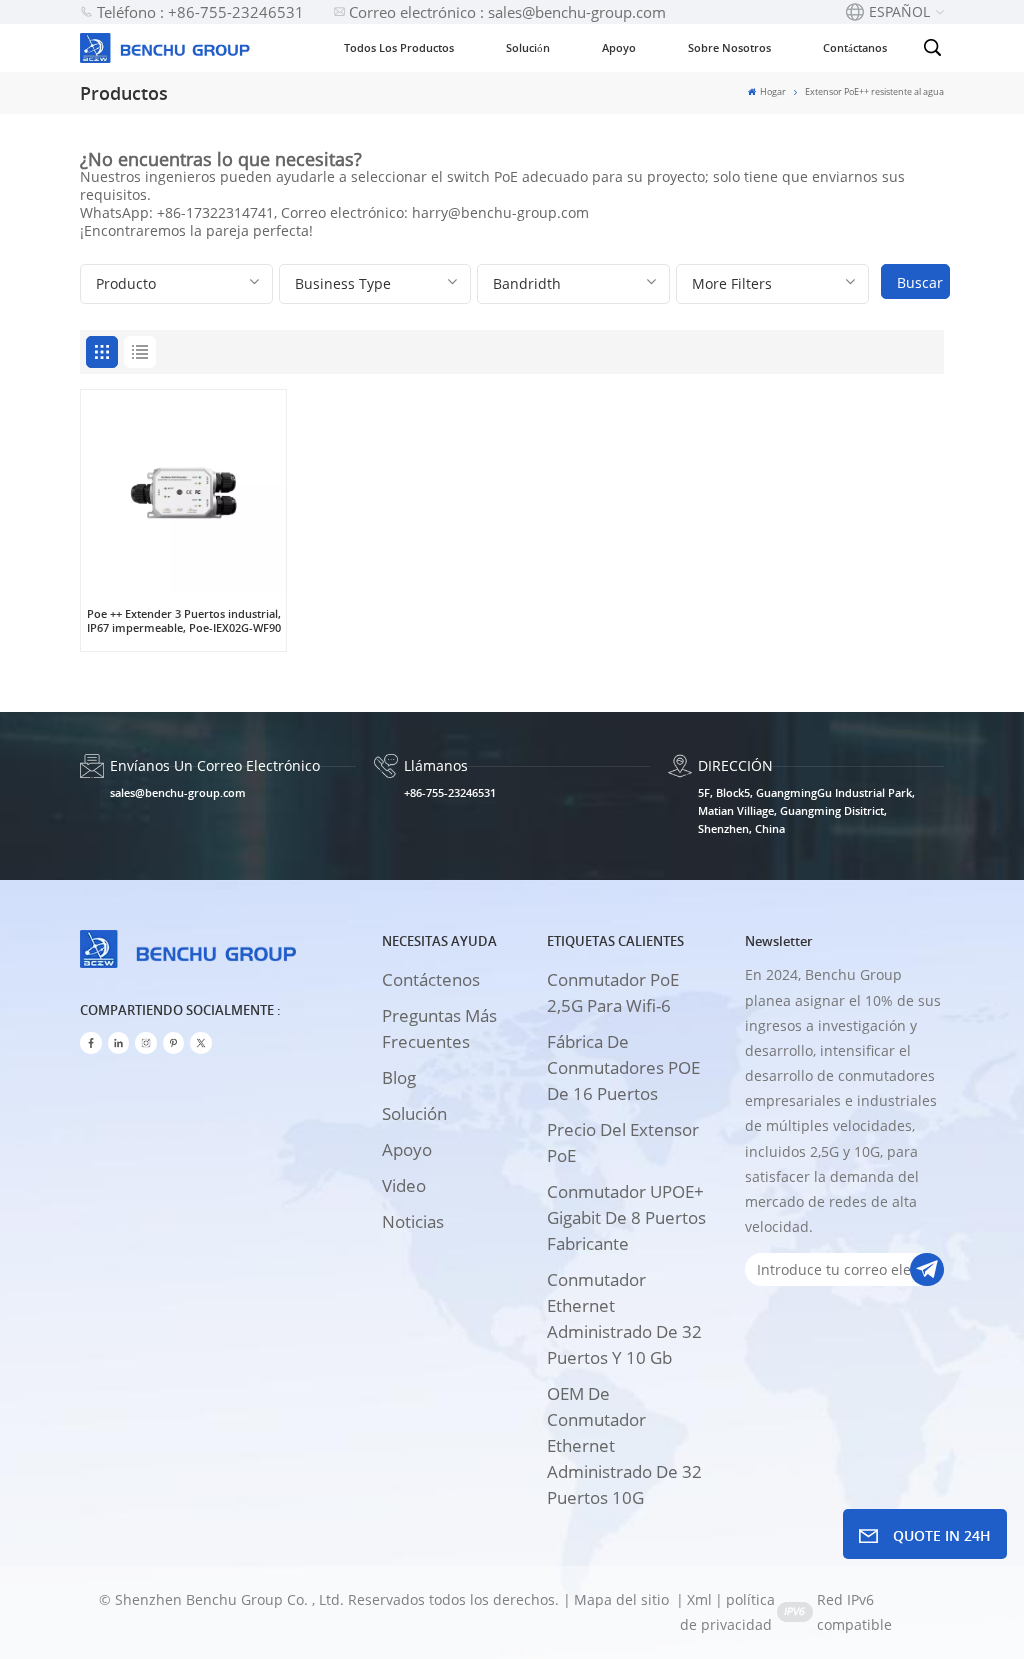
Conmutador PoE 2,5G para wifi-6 (613, 992)
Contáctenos (431, 979)
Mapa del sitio (623, 1599)
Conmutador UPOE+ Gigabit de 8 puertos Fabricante (626, 1217)
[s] (146, 1043)
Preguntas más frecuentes (439, 1028)
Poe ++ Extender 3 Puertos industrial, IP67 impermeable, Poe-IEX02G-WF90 (184, 621)
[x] (201, 1043)
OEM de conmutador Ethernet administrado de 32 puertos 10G (624, 1445)
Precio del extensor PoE (623, 1142)
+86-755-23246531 (450, 792)
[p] (174, 1043)
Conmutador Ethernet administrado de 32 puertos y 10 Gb (624, 1318)
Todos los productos (399, 47)
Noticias (413, 1221)
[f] (91, 1043)
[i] (119, 1043)
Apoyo (619, 47)
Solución (528, 47)
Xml (699, 1599)
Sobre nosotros (729, 47)
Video (404, 1185)
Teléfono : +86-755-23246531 (200, 12)
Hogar (772, 91)
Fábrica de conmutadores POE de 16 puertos (623, 1067)
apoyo (407, 1149)
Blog (399, 1077)
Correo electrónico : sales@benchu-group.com (507, 12)
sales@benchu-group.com (178, 792)
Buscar (920, 282)
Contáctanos (855, 47)
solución (414, 1113)
